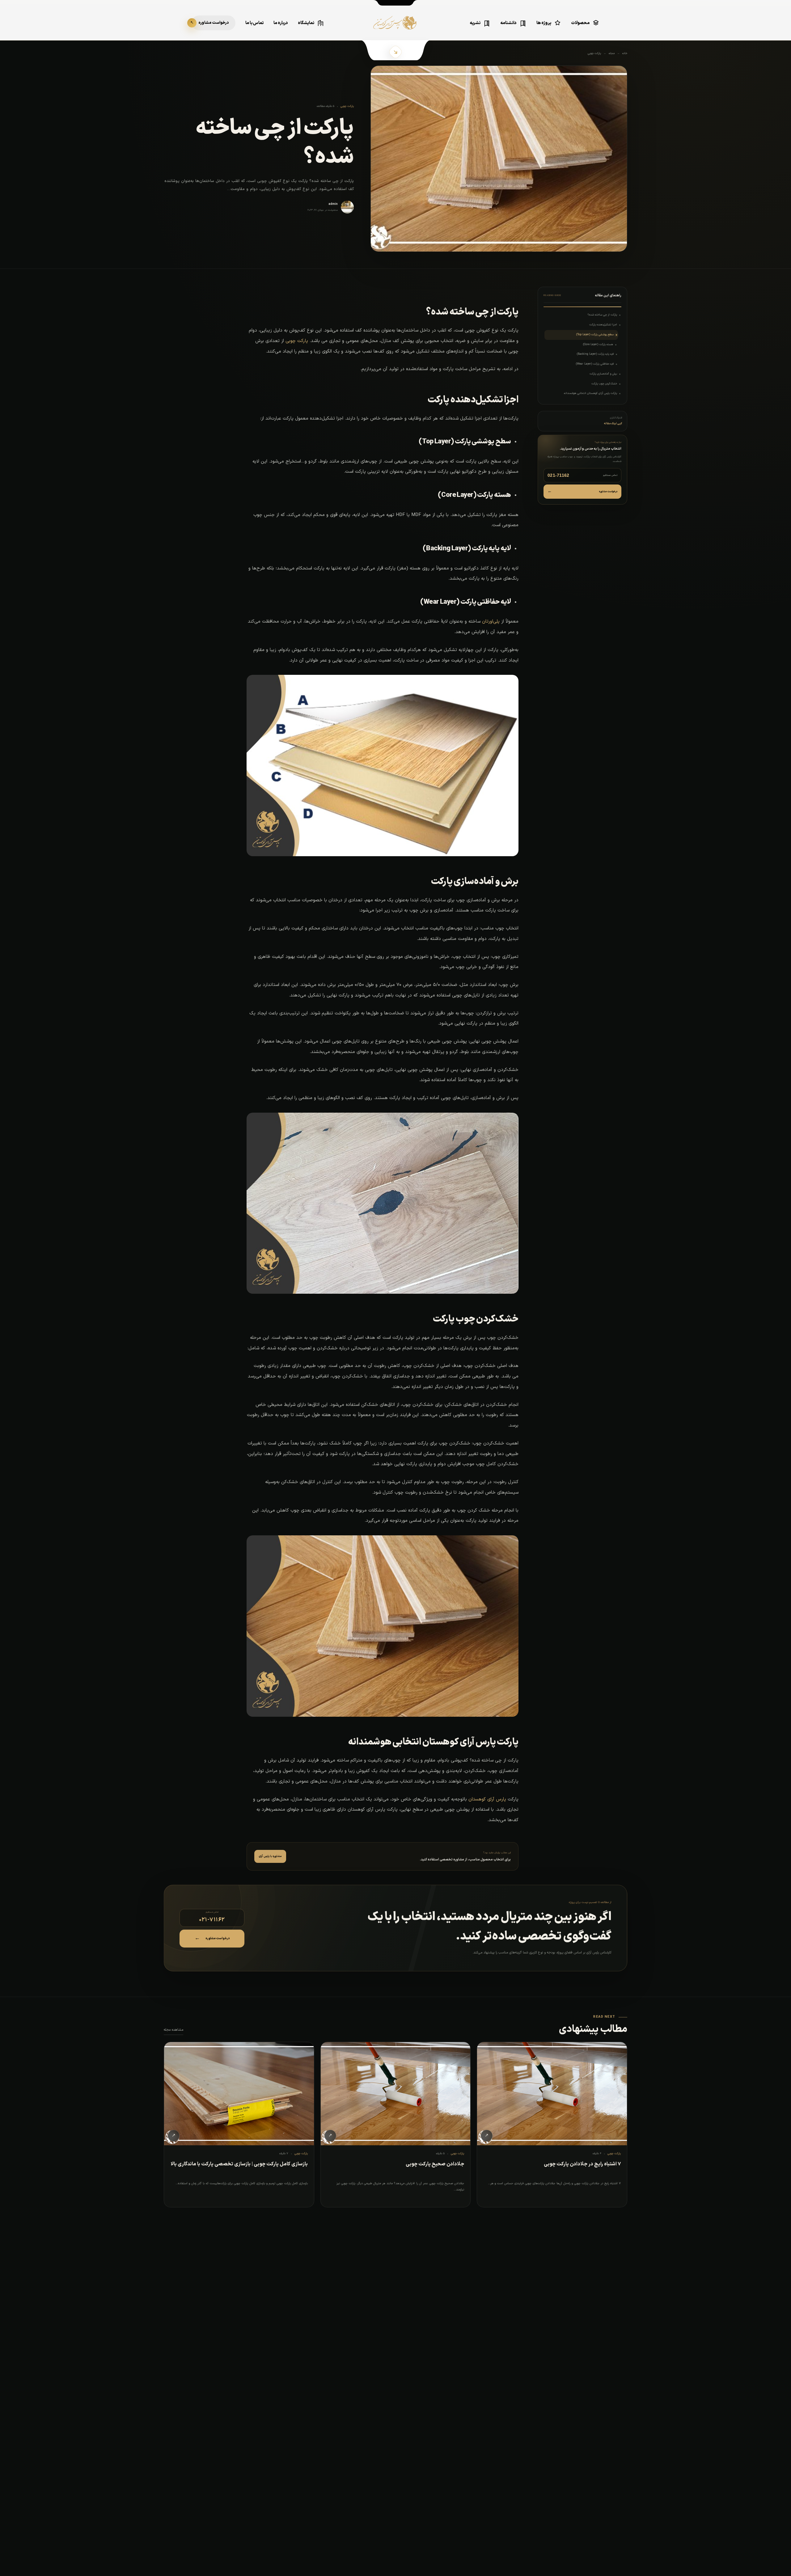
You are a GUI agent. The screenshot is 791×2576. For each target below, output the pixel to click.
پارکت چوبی (594, 53)
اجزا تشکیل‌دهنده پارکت (603, 325)
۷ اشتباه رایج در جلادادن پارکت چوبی (582, 2164)
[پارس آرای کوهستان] (395, 27)
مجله (612, 53)
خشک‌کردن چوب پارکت (604, 384)
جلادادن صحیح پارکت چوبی (435, 2164)
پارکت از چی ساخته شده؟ (602, 315)
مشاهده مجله (173, 2030)
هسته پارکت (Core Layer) (598, 345)
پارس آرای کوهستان (487, 1799)
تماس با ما (254, 23)
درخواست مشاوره (582, 491)
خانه (625, 53)
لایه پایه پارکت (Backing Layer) (595, 354)
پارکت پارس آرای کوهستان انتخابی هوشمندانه (590, 393)
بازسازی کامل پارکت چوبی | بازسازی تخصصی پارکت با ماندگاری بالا (239, 2164)
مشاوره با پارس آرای (270, 1856)
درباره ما (281, 23)
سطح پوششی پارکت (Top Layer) (595, 335)
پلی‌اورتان (491, 622)
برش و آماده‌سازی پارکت (603, 374)
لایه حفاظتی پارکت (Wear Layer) (595, 364)
